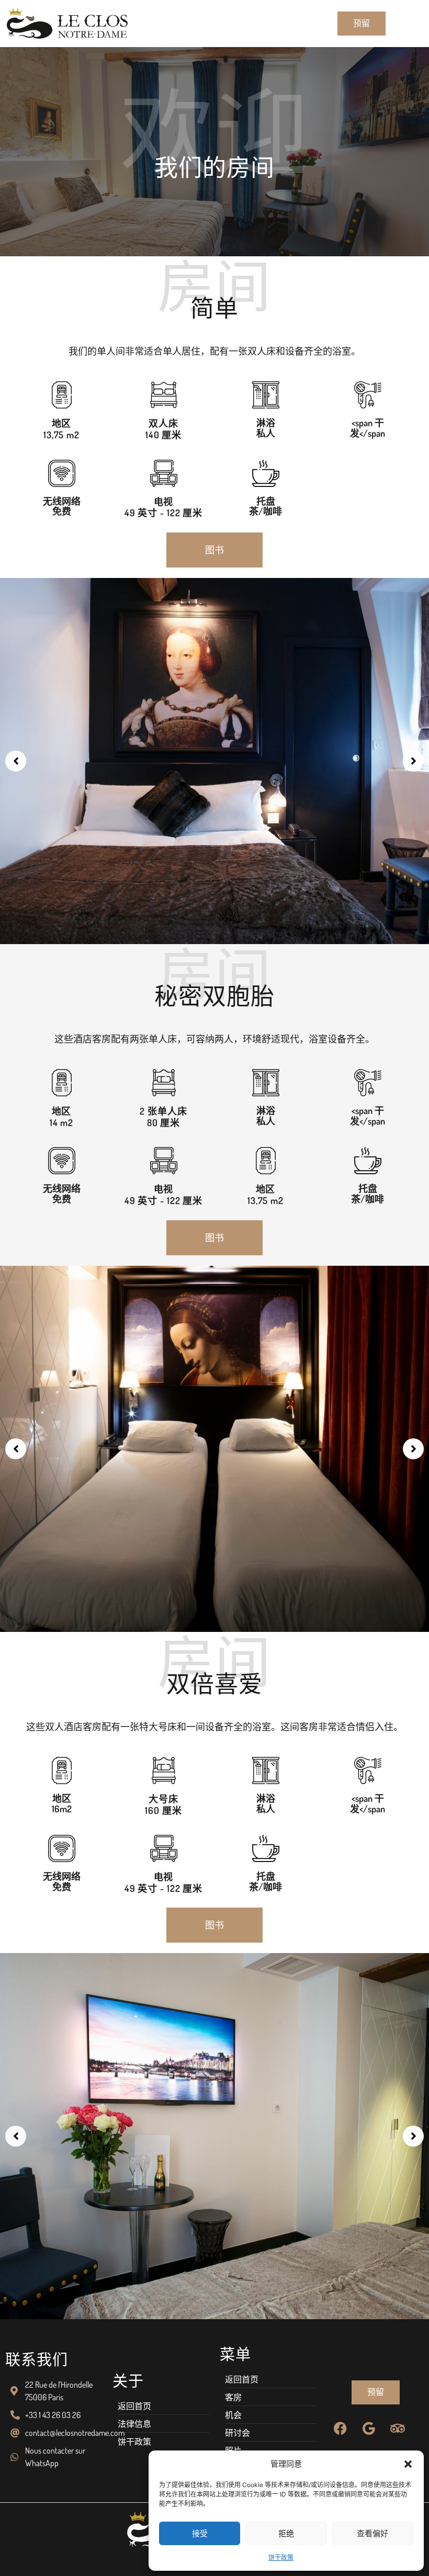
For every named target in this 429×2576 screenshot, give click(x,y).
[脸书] (340, 2428)
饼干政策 (281, 2557)
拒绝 (286, 2533)
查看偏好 (372, 2533)
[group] (214, 2136)
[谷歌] (369, 2428)
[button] (408, 2464)
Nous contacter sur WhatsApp (55, 2457)
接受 (200, 2533)
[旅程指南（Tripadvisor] (398, 2428)
